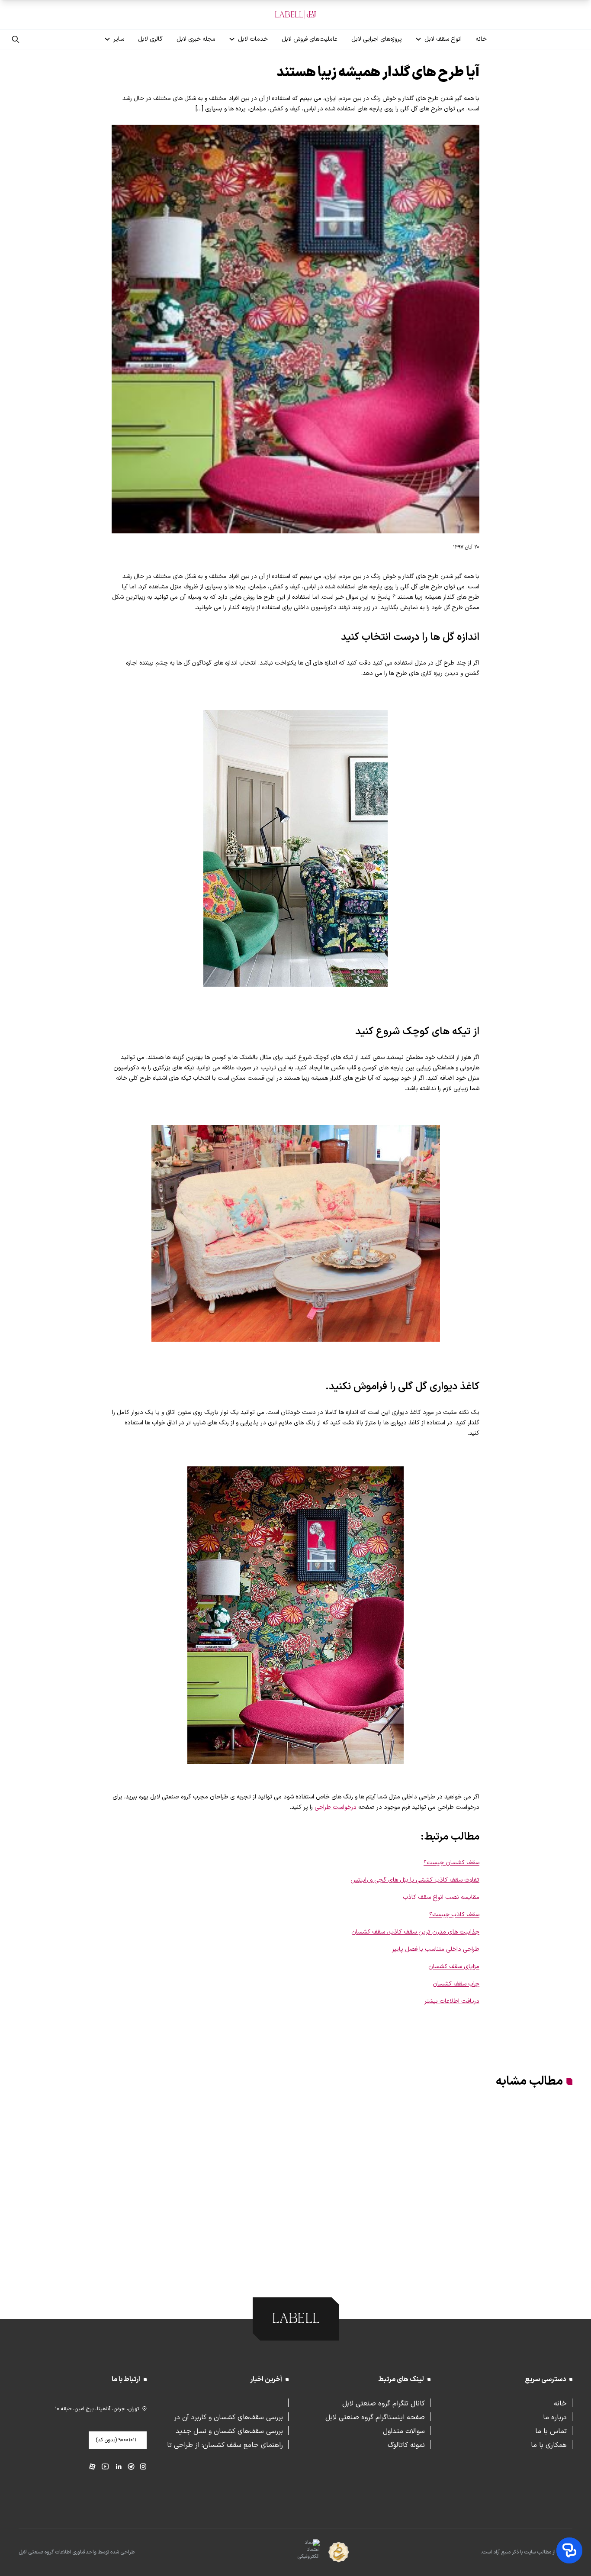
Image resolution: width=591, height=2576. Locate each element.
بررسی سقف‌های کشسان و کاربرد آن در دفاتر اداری (228, 2417)
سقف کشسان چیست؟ (451, 1863)
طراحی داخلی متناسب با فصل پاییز (436, 1949)
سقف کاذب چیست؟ (454, 1915)
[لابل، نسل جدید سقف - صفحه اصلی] (295, 15)
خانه (481, 39)
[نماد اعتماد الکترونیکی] (293, 2553)
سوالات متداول (404, 2431)
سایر (119, 39)
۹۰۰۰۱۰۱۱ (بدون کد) (116, 2440)
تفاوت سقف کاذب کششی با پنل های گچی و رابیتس (415, 1880)
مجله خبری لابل (196, 39)
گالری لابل (150, 39)
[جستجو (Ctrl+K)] (16, 39)
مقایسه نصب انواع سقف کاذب (441, 1897)
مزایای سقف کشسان (454, 1967)
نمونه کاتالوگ (406, 2444)
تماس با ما (551, 2431)
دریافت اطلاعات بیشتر (452, 2001)
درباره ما (555, 2417)
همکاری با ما (549, 2444)
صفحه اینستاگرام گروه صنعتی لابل (375, 2417)
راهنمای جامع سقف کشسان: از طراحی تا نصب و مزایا (225, 2444)
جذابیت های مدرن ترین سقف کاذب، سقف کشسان (415, 1932)
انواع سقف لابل (443, 39)
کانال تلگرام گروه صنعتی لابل (384, 2403)
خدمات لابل (253, 39)
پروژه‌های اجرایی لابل (377, 39)
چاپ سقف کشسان (456, 1984)
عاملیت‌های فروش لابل (310, 39)
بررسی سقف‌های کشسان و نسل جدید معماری (229, 2431)
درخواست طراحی (336, 1807)
